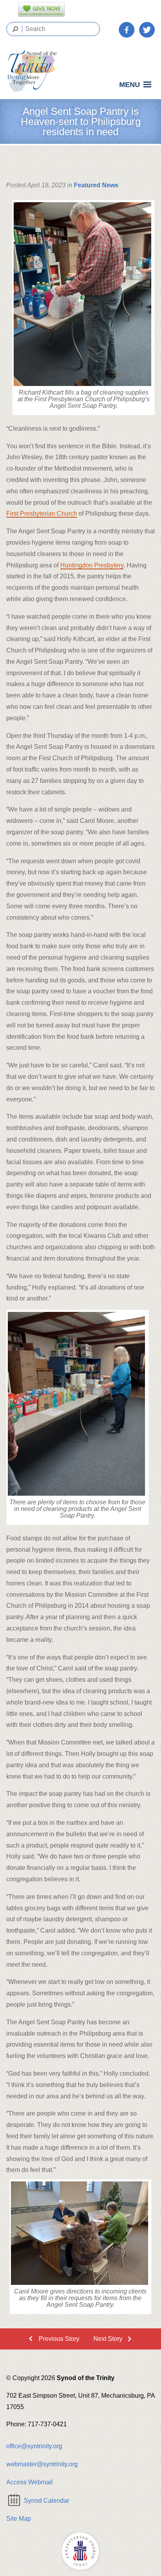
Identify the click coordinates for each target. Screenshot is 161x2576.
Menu (130, 85)
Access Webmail (30, 2482)
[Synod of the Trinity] (34, 71)
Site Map (19, 2519)
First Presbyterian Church (42, 514)
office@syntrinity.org (34, 2446)
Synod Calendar (47, 2501)
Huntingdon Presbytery (92, 565)
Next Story (108, 2339)
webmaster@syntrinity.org (42, 2464)
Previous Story (59, 2339)
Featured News (96, 185)
